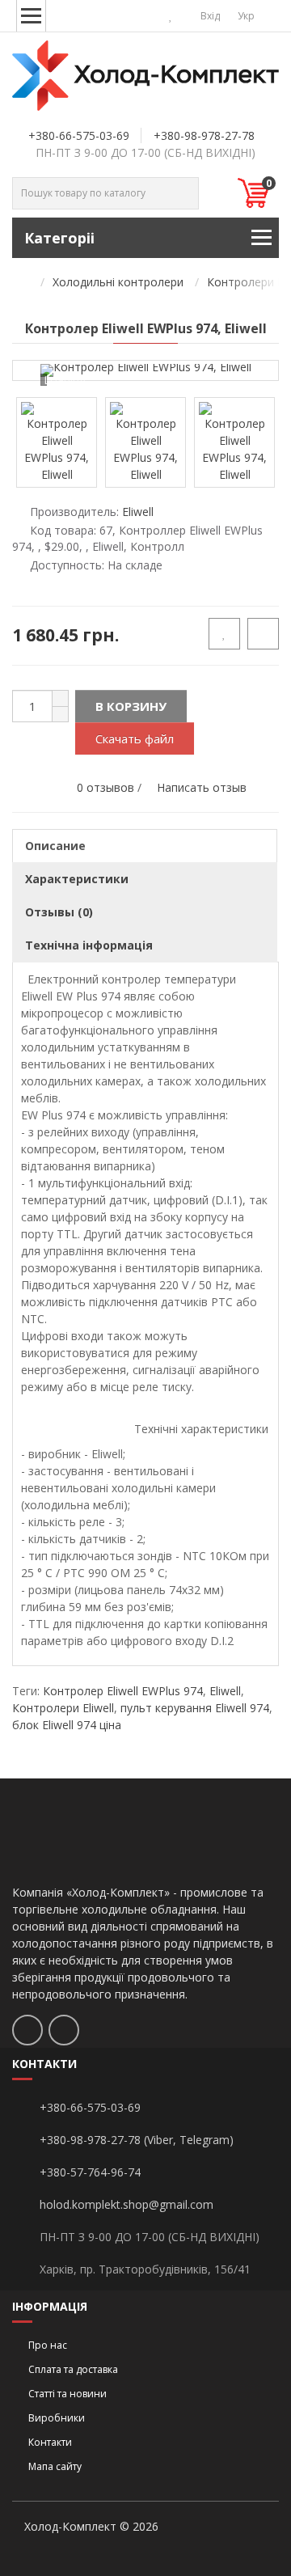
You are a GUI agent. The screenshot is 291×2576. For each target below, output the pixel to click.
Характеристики (77, 879)
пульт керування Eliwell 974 (195, 1708)
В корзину (131, 706)
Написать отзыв (202, 787)
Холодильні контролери (118, 282)
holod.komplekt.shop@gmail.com (127, 2204)
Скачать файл (135, 738)
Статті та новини (67, 2394)
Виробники (57, 2418)
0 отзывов (105, 787)
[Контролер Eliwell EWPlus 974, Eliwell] (146, 370)
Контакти (50, 2442)
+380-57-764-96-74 (90, 2172)
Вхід (209, 16)
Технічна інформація (89, 945)
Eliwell (225, 1691)
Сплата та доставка (73, 2369)
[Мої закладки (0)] (171, 16)
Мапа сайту (55, 2466)
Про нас (48, 2345)
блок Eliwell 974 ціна (67, 1725)
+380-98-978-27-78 (204, 135)
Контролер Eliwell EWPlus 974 (123, 1691)
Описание (55, 846)
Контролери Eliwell (63, 1708)
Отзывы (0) (59, 912)
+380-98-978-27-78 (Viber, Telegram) (137, 2140)
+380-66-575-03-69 (79, 135)
